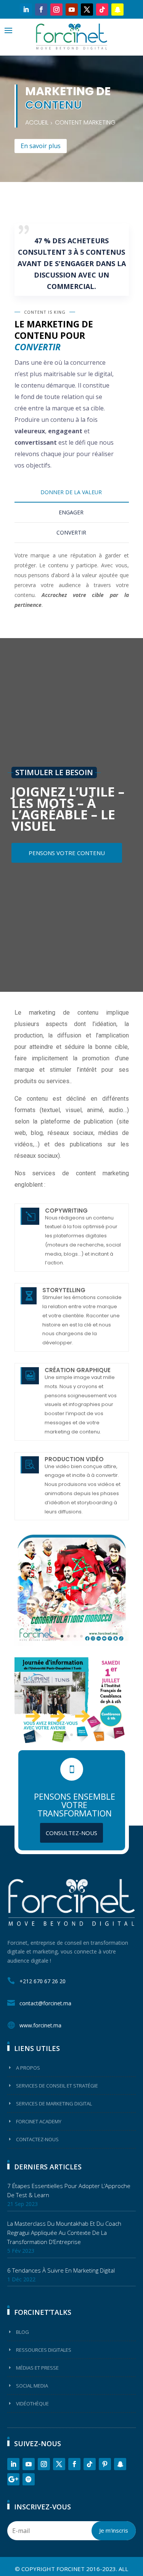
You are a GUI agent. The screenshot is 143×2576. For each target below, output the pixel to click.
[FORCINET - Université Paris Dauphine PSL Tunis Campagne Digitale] (72, 1741)
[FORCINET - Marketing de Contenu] (72, 1644)
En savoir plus (41, 146)
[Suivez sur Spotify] (29, 2479)
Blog (22, 2332)
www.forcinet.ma (40, 2025)
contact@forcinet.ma (45, 2003)
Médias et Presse (37, 2368)
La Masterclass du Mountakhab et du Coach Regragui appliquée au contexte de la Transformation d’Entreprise (64, 2233)
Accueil (37, 122)
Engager (71, 512)
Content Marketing (85, 122)
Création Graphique (78, 1370)
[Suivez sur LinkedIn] (26, 10)
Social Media (32, 2386)
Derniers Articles (48, 2167)
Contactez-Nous (37, 2139)
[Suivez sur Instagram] (56, 10)
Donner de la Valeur (71, 492)
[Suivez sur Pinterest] (105, 2464)
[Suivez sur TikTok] (102, 10)
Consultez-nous (71, 1833)
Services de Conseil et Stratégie (57, 2086)
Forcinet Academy (39, 2121)
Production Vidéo (74, 1459)
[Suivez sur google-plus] (13, 2479)
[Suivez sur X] (87, 10)
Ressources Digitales (44, 2350)
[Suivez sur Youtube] (72, 10)
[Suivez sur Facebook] (41, 10)
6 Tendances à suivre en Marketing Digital (61, 2270)
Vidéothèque (32, 2404)
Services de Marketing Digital (54, 2104)
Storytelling (64, 1290)
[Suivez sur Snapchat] (117, 10)
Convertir (71, 532)
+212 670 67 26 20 (43, 1981)
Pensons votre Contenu (67, 853)
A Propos (28, 2068)
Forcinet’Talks (43, 2312)
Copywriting (66, 1211)
